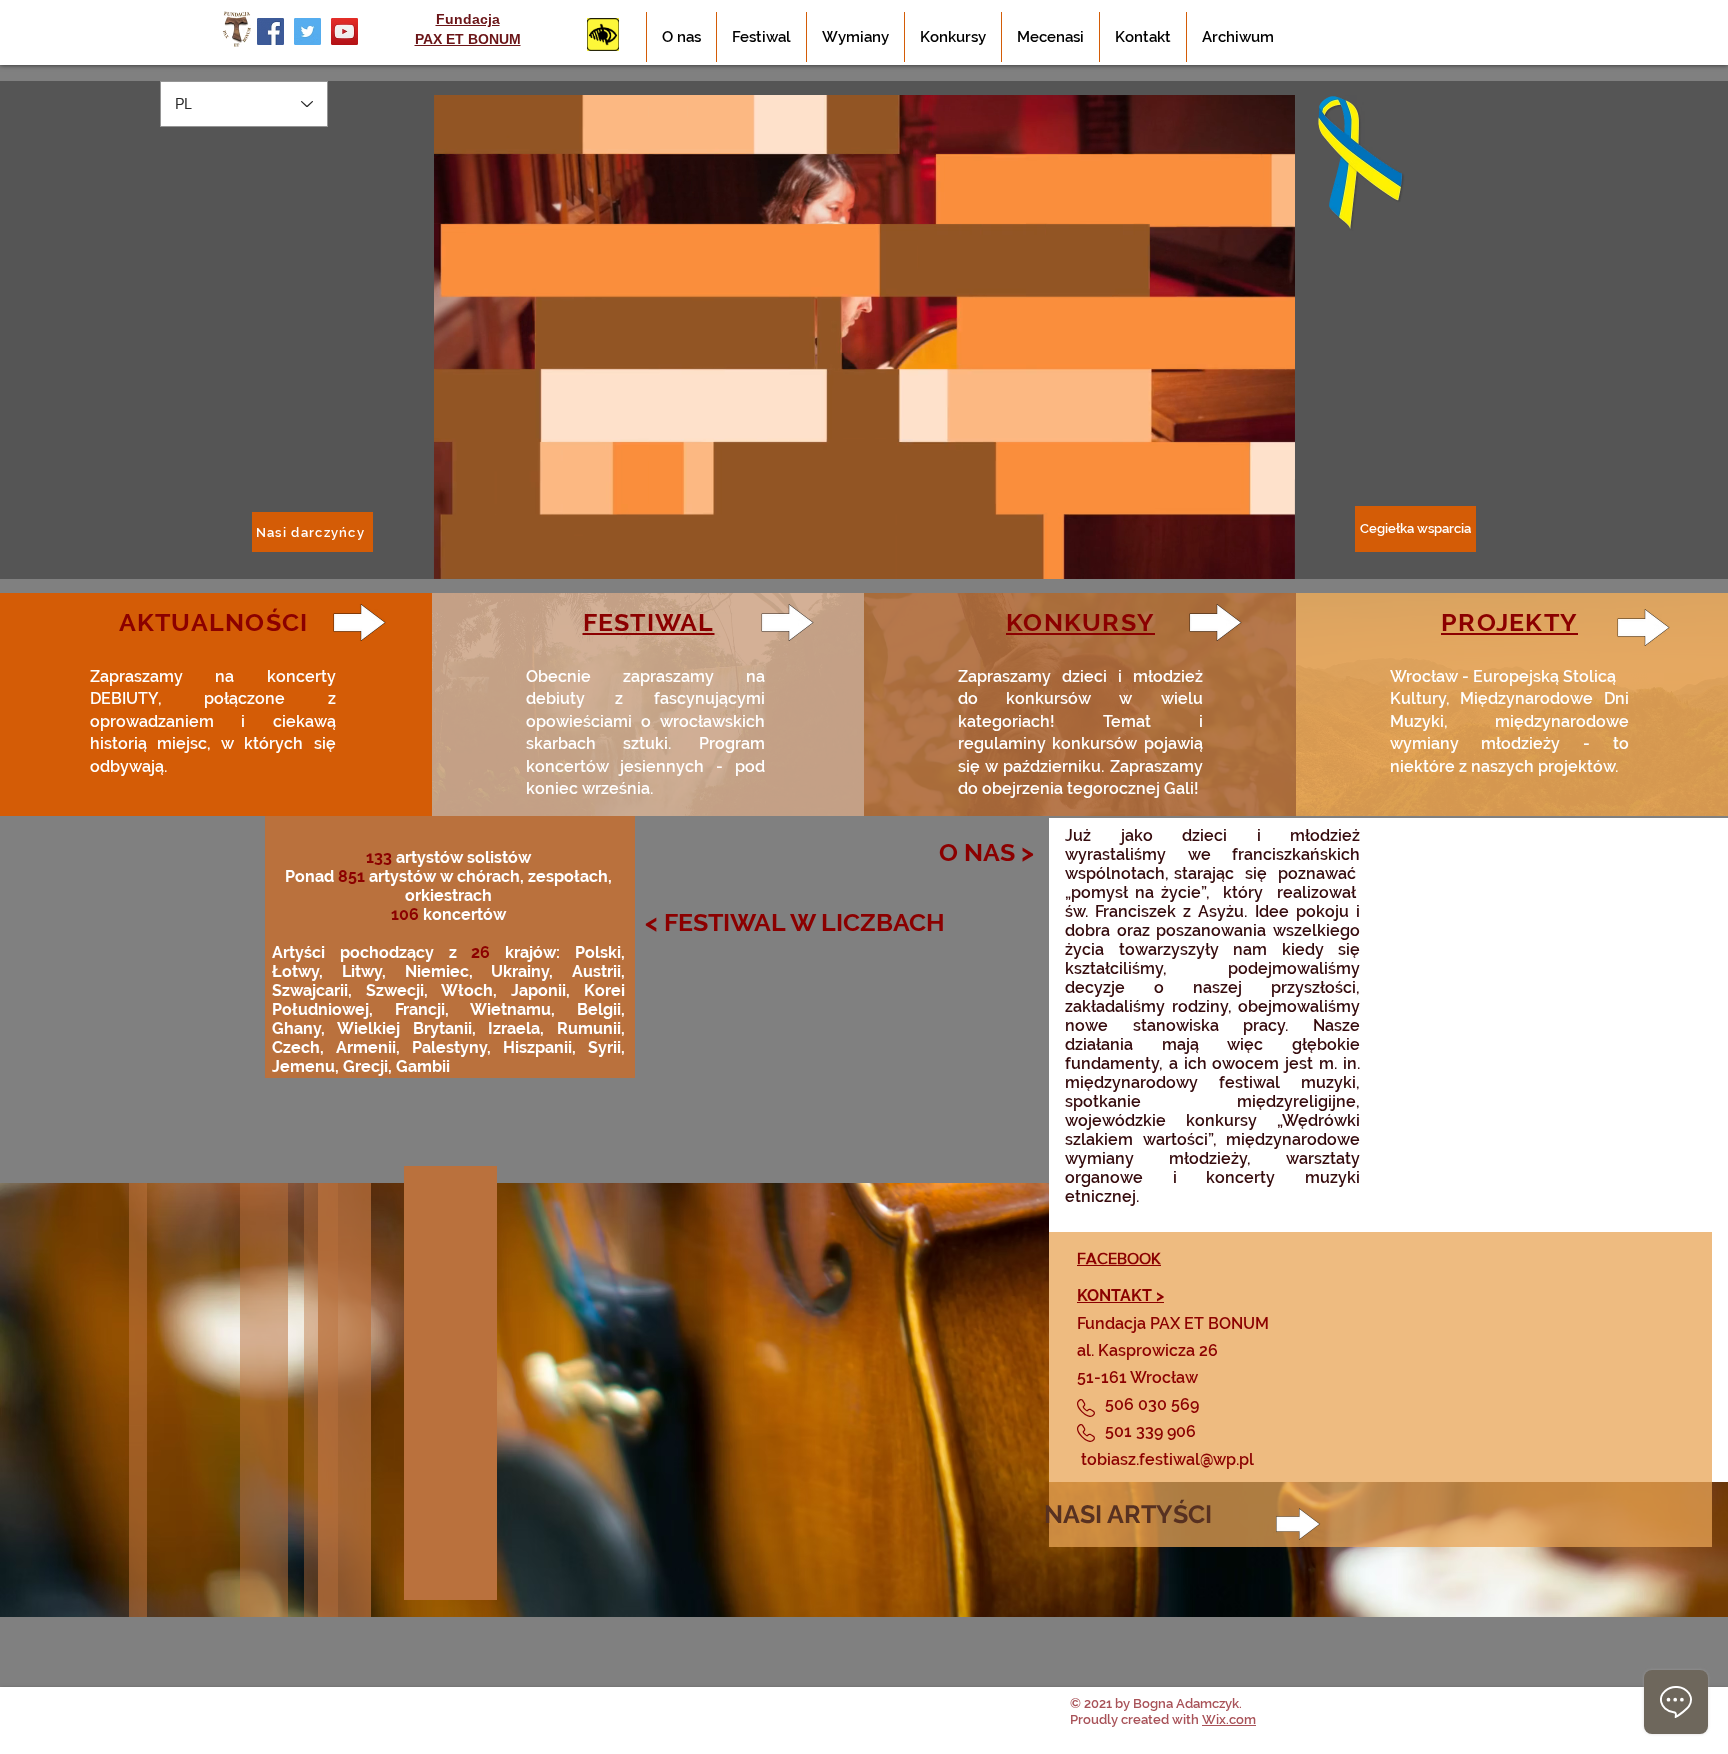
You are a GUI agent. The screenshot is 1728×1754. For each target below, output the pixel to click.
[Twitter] (307, 31)
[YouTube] (344, 31)
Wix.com (1229, 1719)
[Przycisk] (603, 34)
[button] (1269, 556)
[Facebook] (270, 31)
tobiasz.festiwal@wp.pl (1167, 1459)
